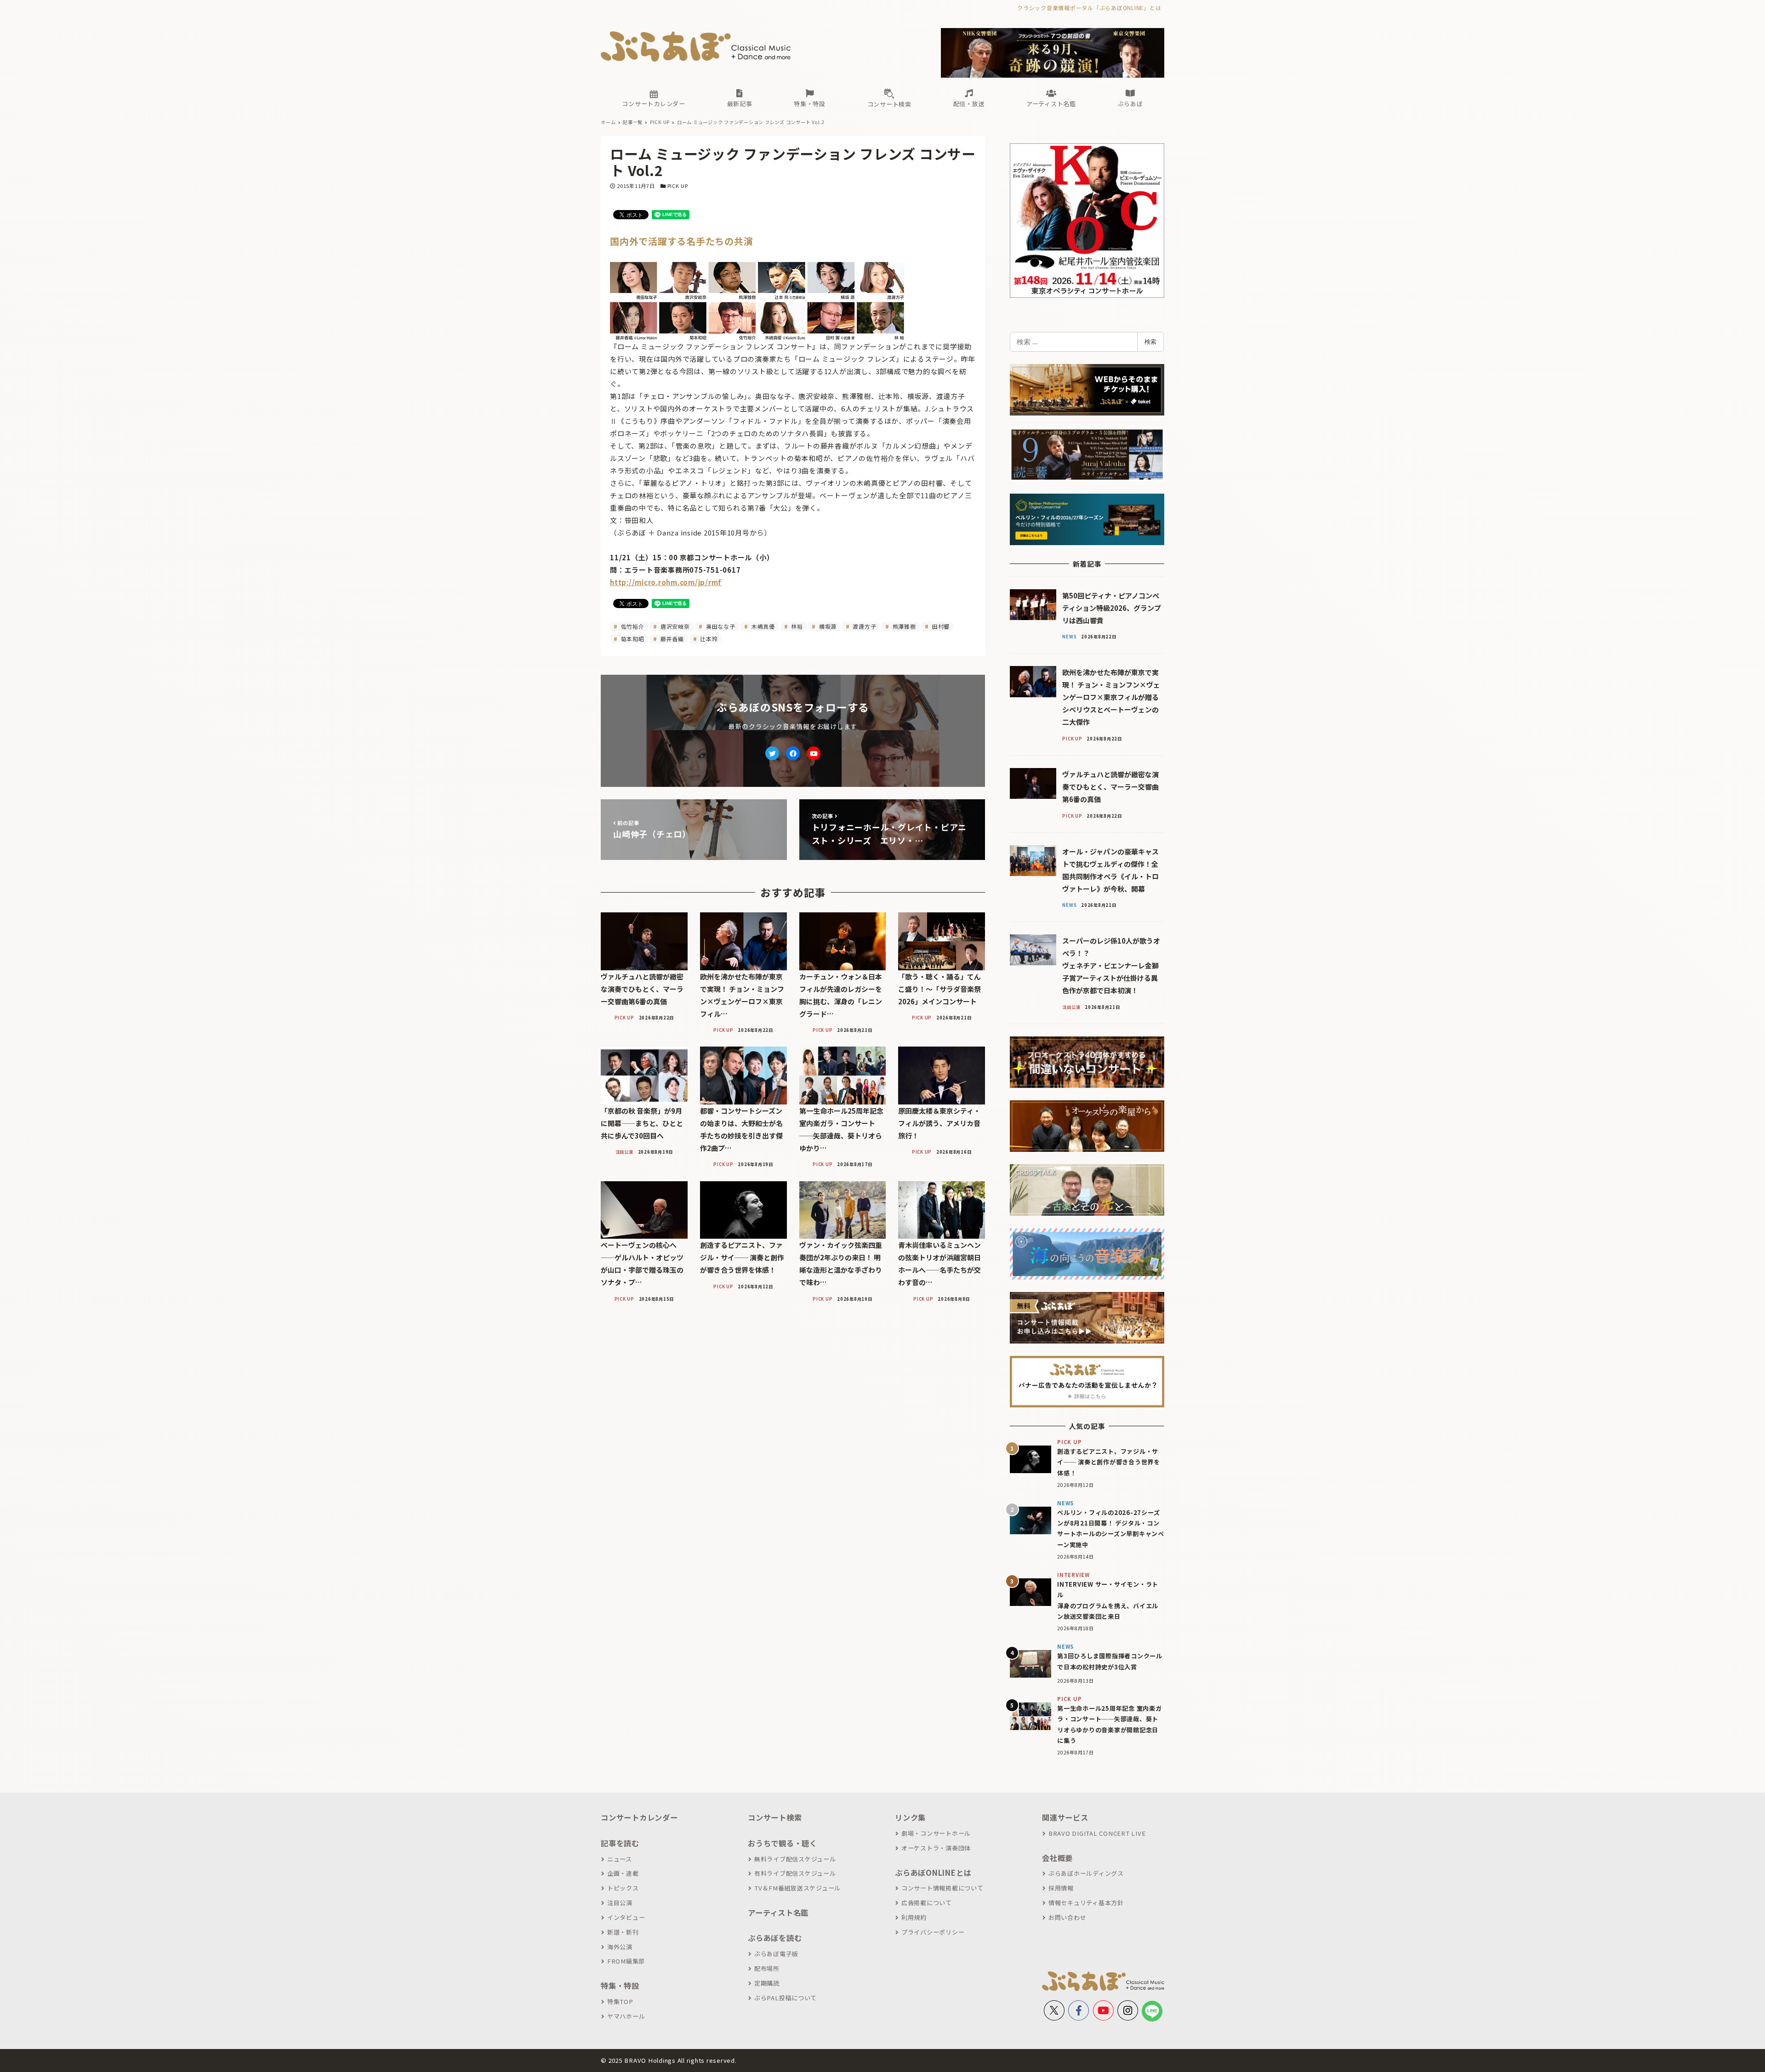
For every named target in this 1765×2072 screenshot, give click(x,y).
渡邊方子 (864, 626)
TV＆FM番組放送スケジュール (797, 1888)
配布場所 (767, 1968)
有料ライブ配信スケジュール (795, 1873)
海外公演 (620, 1947)
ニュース (620, 1859)
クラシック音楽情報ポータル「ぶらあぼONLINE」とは (1089, 8)
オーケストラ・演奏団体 (936, 1848)
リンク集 (910, 1817)
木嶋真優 (762, 626)
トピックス (623, 1888)
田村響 (940, 626)
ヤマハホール (626, 2016)
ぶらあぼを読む (775, 1938)
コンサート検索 (775, 1817)
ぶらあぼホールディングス (1086, 1873)
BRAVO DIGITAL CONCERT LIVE (1097, 1833)
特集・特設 (620, 1986)
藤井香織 (671, 639)
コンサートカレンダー (639, 1817)
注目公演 (620, 1903)
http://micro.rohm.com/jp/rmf (666, 582)
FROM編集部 (626, 1961)
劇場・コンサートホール (936, 1833)
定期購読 (767, 1983)
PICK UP (678, 186)
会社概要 (1057, 1858)
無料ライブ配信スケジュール (795, 1859)
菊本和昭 (632, 639)
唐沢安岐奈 (674, 626)
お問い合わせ (1067, 1917)
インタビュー (626, 1917)
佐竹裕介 (632, 626)
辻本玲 (708, 639)
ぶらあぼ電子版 (776, 1954)
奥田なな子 (720, 626)
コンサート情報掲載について (942, 1888)
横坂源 (827, 626)
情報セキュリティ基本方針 (1086, 1903)
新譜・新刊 (623, 1932)
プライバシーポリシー (933, 1932)
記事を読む (620, 1843)
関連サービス (1065, 1817)
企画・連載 (623, 1873)
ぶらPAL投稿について (786, 1998)
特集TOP (620, 2001)
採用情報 (1061, 1888)
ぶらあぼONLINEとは (933, 1873)
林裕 (796, 626)
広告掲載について (927, 1903)
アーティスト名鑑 (778, 1913)
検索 (1150, 342)
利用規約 (914, 1917)
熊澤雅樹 (903, 626)
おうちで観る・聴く (783, 1843)
